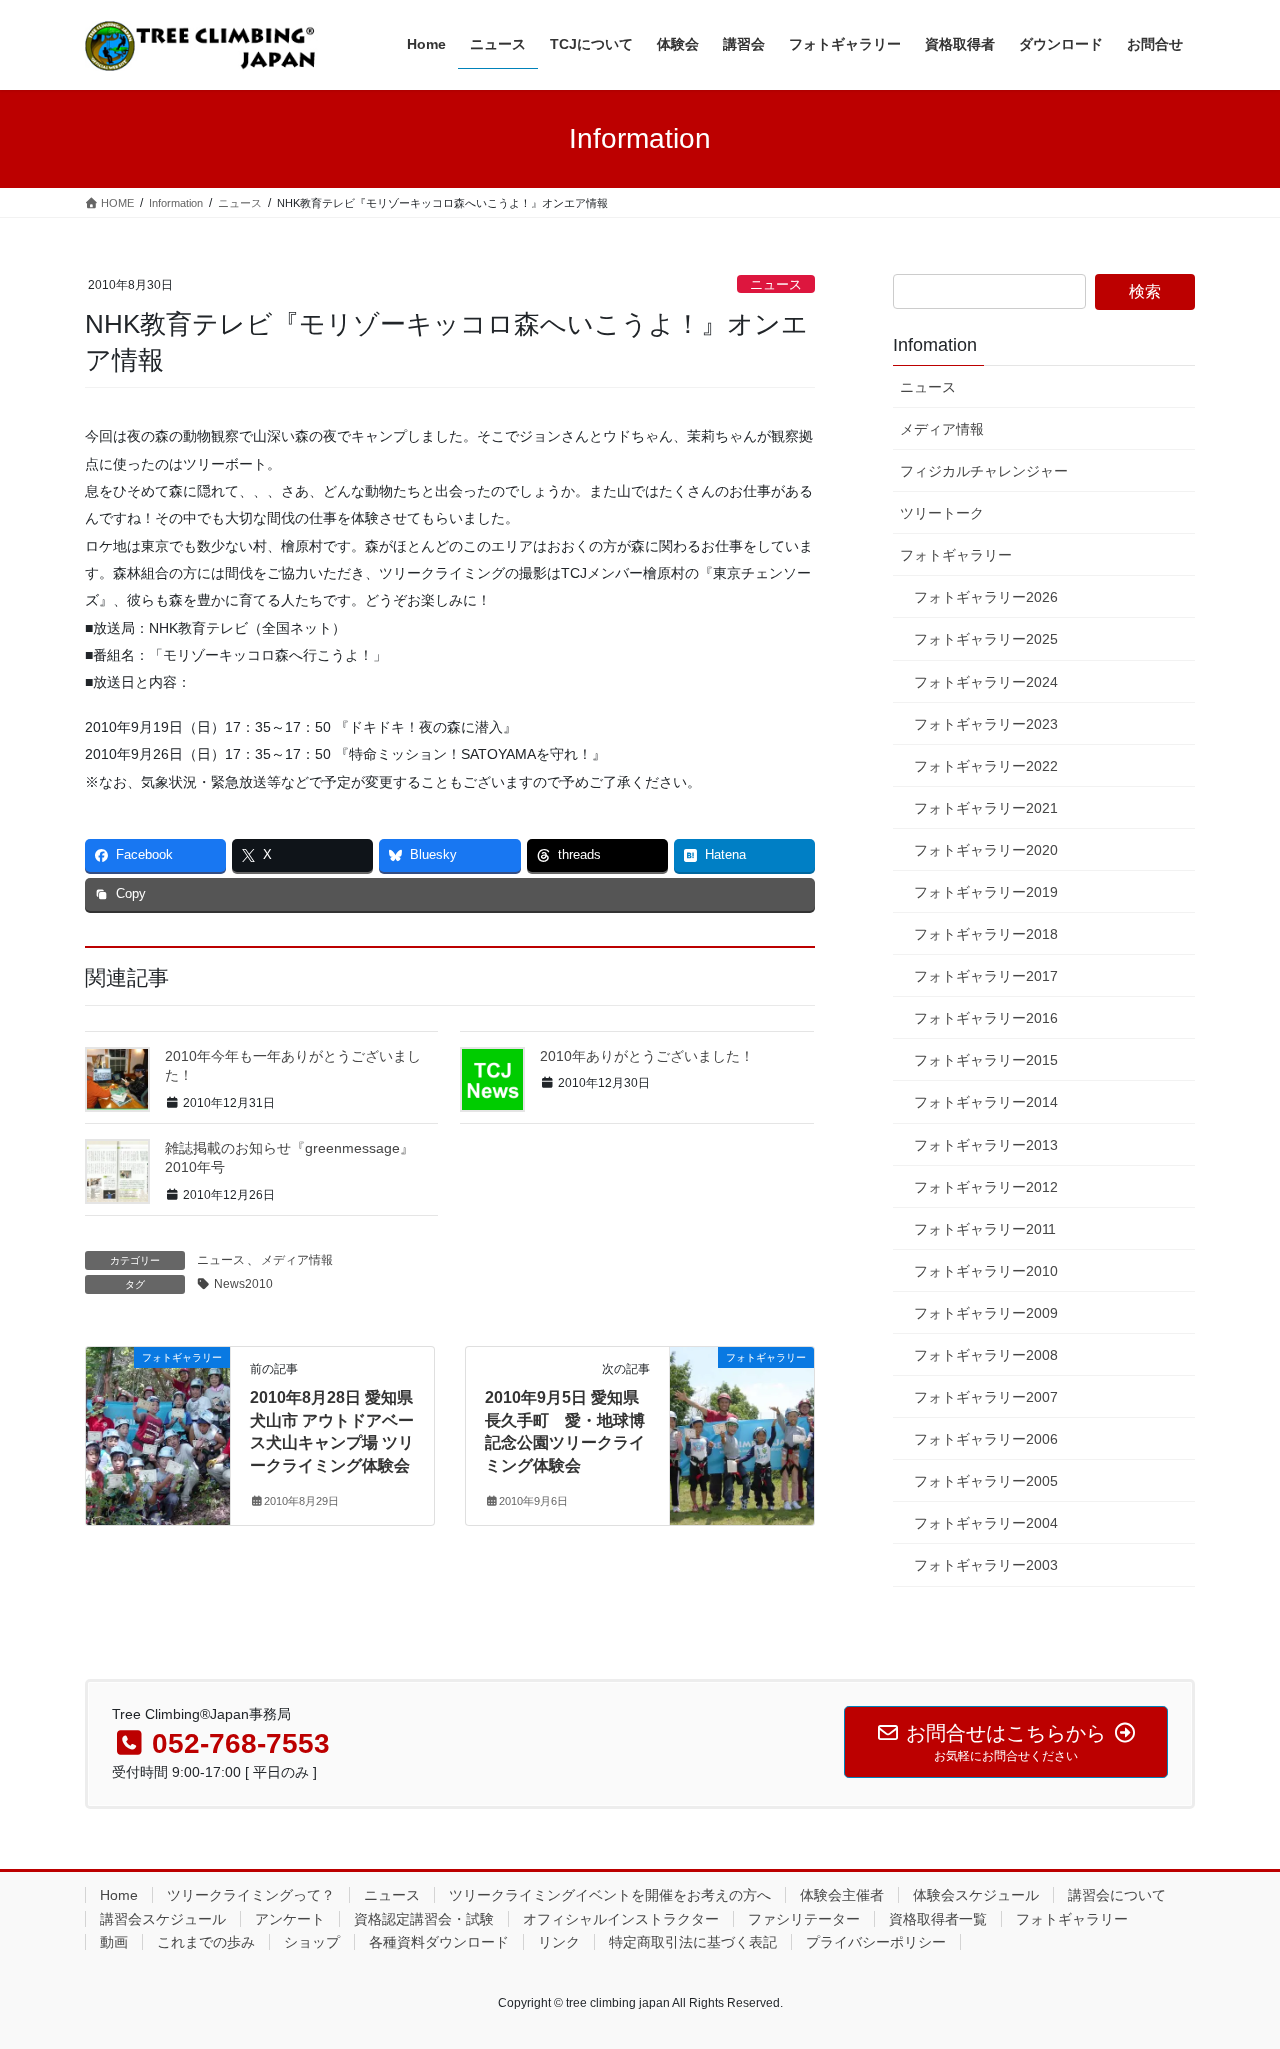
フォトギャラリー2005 (986, 1481)
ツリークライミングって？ (251, 1895)
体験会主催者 (842, 1895)
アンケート (290, 1919)
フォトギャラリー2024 (986, 682)
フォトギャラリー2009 (986, 1313)
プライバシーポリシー (876, 1942)
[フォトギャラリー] (158, 1421)
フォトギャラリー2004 (986, 1523)
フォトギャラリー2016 (986, 1018)
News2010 (243, 1284)
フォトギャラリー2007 (986, 1397)
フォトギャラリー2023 (986, 724)
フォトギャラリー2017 (986, 976)
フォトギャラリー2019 (986, 892)
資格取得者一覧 (938, 1919)
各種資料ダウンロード (439, 1942)
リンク (559, 1942)
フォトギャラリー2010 (986, 1271)
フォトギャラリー (956, 555)
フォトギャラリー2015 (986, 1060)
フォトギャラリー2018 (986, 934)
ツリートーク (942, 513)
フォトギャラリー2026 (986, 597)
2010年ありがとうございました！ (647, 1056)
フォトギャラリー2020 (986, 850)
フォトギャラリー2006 (986, 1439)
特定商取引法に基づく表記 (693, 1942)
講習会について (1117, 1895)
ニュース (776, 284)
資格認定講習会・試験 (424, 1919)
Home (119, 1895)
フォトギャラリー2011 (985, 1229)
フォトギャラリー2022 (986, 766)
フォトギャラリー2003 (986, 1565)
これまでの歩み (206, 1942)
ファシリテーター (804, 1919)
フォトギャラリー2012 (986, 1187)
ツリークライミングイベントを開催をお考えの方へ (610, 1895)
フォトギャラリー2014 (986, 1102)
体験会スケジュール (976, 1895)
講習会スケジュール (163, 1919)
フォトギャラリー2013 (986, 1145)
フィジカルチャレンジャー (984, 471)
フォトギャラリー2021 (986, 808)
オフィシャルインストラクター (621, 1919)
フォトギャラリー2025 (986, 639)
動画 (114, 1942)
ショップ (312, 1942)
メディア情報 (297, 1260)
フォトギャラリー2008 (986, 1355)
